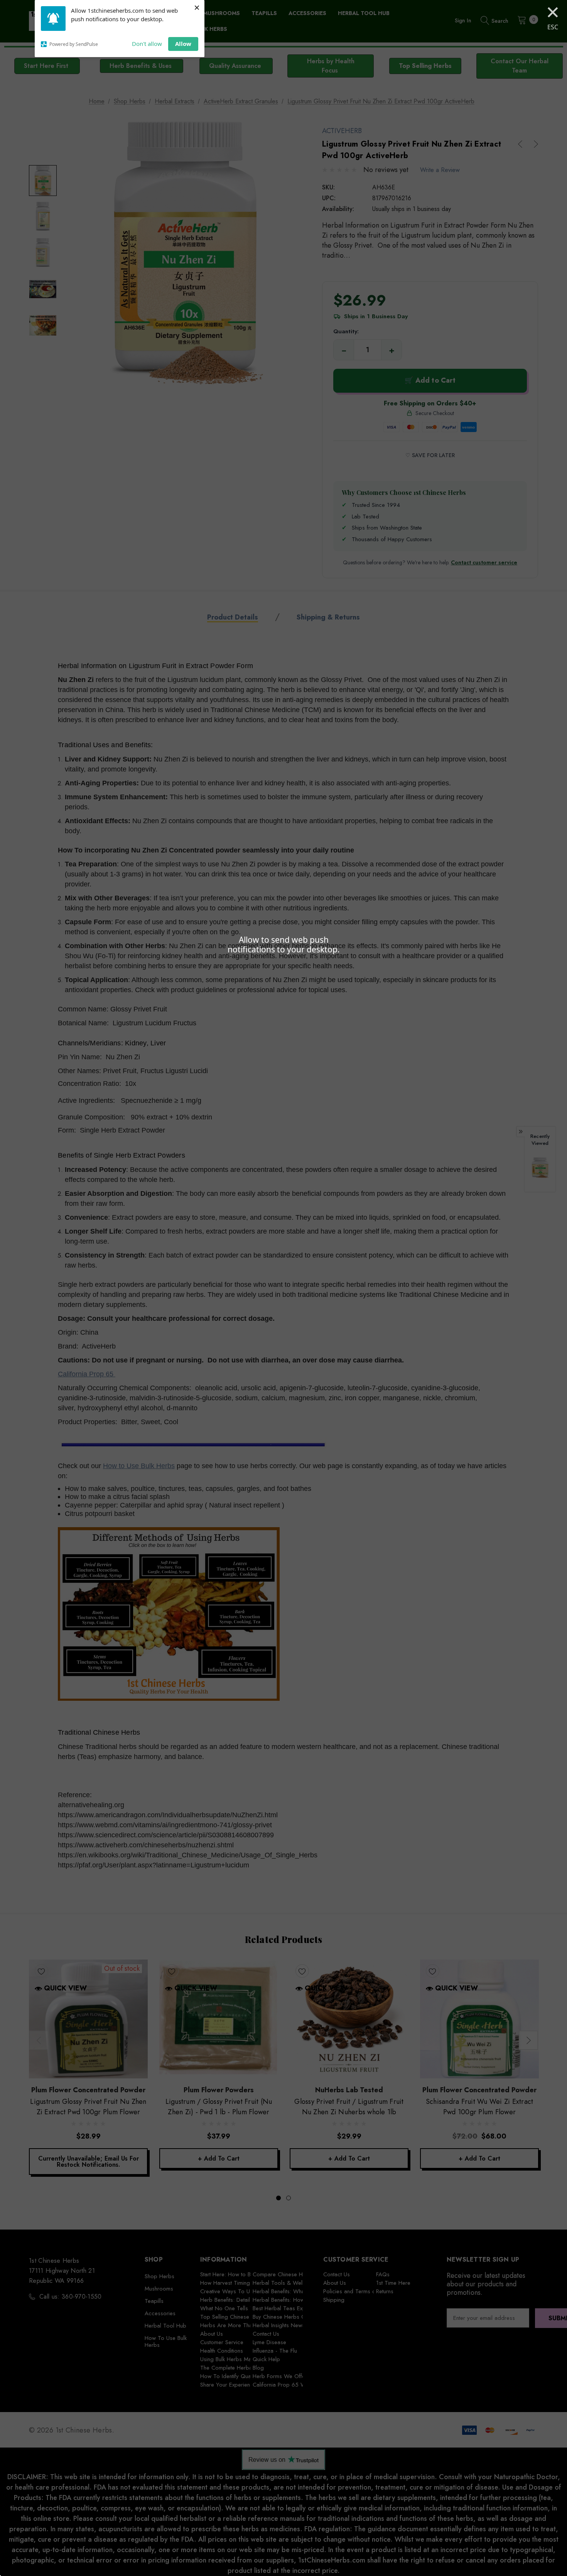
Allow (183, 44)
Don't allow (147, 44)
